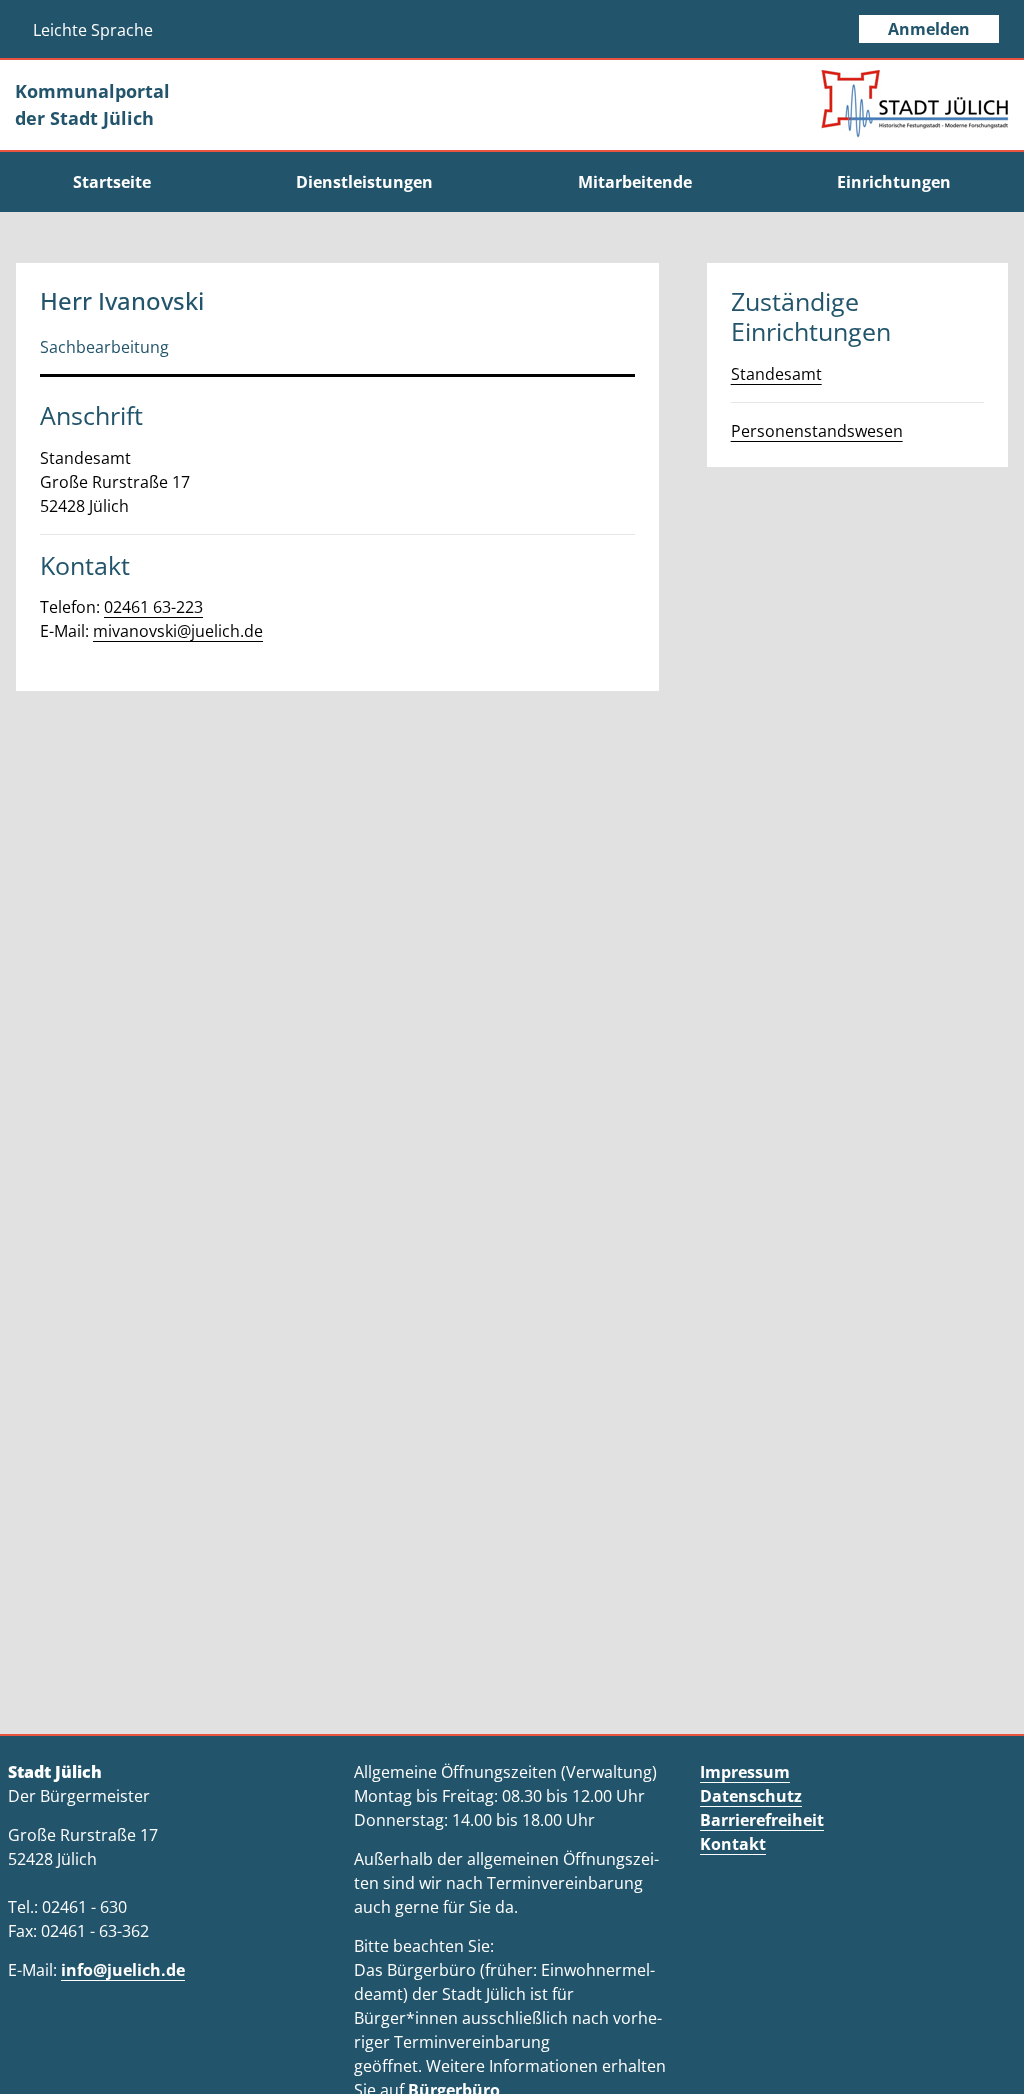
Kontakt (733, 1844)
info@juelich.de (123, 1970)
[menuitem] (111, 182)
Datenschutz (751, 1796)
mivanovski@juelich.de (178, 631)
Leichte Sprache (93, 30)
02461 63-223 (153, 607)
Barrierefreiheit (762, 1820)
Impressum (745, 1772)
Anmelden (929, 29)
